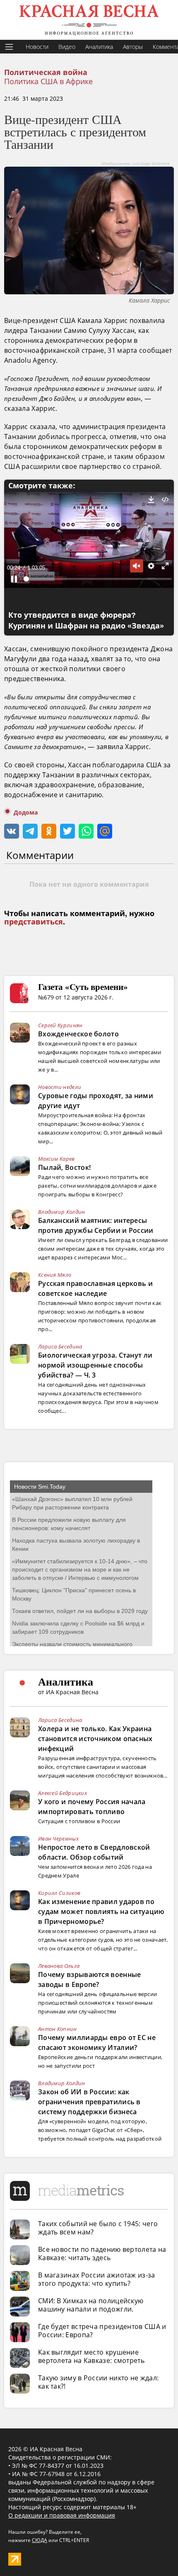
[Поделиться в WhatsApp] (86, 831)
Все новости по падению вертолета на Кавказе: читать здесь (102, 2253)
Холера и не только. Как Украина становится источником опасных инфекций (95, 1739)
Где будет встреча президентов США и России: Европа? (102, 2331)
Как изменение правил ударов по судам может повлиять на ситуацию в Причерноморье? (101, 1911)
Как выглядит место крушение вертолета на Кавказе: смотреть (91, 2356)
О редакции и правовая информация (62, 2515)
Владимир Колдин (62, 1212)
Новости (37, 47)
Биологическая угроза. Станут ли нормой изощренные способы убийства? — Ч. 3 (95, 1365)
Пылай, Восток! (64, 1167)
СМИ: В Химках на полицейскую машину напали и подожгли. (91, 2305)
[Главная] (89, 20)
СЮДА (40, 2540)
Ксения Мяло (55, 1275)
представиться (34, 922)
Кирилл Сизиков (59, 1893)
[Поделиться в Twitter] (67, 831)
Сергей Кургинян (60, 1025)
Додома (26, 813)
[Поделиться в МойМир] (105, 831)
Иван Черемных (58, 1839)
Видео (67, 47)
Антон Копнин (58, 2029)
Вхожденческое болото (78, 1034)
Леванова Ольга (59, 1966)
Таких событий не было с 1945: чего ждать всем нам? (98, 2228)
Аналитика (99, 47)
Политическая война (46, 73)
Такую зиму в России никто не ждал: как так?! (98, 2382)
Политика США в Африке (48, 81)
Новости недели (60, 1087)
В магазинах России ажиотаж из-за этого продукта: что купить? (97, 2279)
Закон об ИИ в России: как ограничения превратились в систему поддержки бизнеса (89, 2102)
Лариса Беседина (60, 1346)
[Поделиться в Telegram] (30, 831)
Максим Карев (57, 1159)
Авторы (133, 47)
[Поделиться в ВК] (12, 831)
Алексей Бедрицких (63, 1793)
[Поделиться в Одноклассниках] (49, 831)
